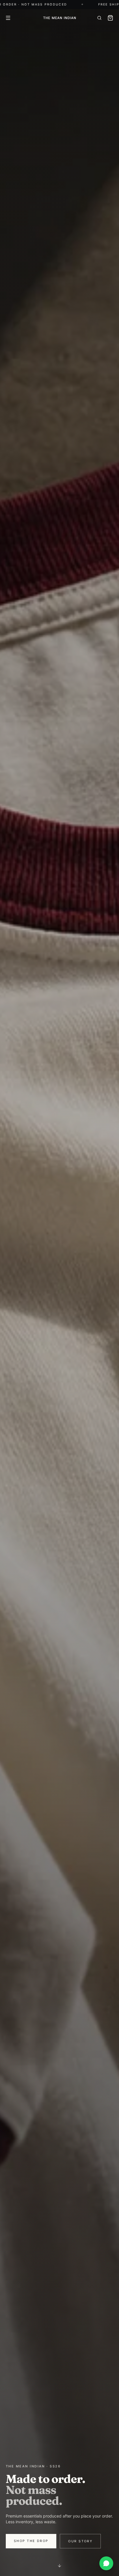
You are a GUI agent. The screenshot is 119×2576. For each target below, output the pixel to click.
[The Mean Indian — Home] (59, 18)
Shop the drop (31, 2541)
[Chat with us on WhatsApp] (106, 2563)
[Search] (99, 18)
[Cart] (110, 18)
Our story (80, 2541)
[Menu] (8, 18)
